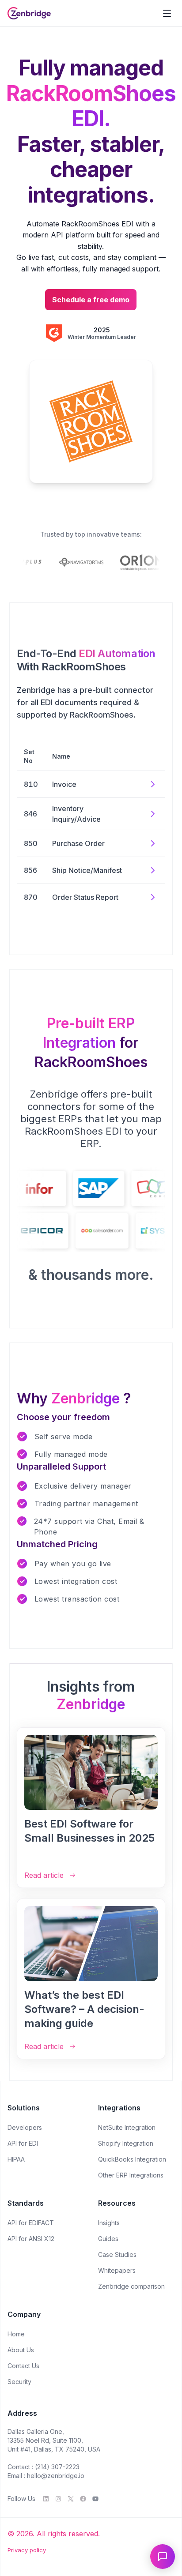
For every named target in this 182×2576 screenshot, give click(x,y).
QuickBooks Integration (132, 2159)
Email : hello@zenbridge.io (46, 2476)
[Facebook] (83, 2499)
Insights (109, 2223)
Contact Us (23, 2366)
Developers (25, 2127)
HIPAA (16, 2159)
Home (16, 2334)
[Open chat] (163, 2557)
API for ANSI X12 (31, 2239)
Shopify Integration (126, 2143)
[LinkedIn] (46, 2499)
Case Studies (117, 2254)
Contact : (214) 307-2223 (44, 2467)
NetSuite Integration (127, 2127)
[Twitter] (71, 2499)
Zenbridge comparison (131, 2286)
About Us (21, 2350)
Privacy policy (27, 2550)
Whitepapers (117, 2270)
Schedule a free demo (91, 300)
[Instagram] (58, 2499)
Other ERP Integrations (131, 2175)
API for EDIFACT (31, 2223)
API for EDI (23, 2143)
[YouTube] (95, 2499)
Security (19, 2382)
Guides (108, 2239)
